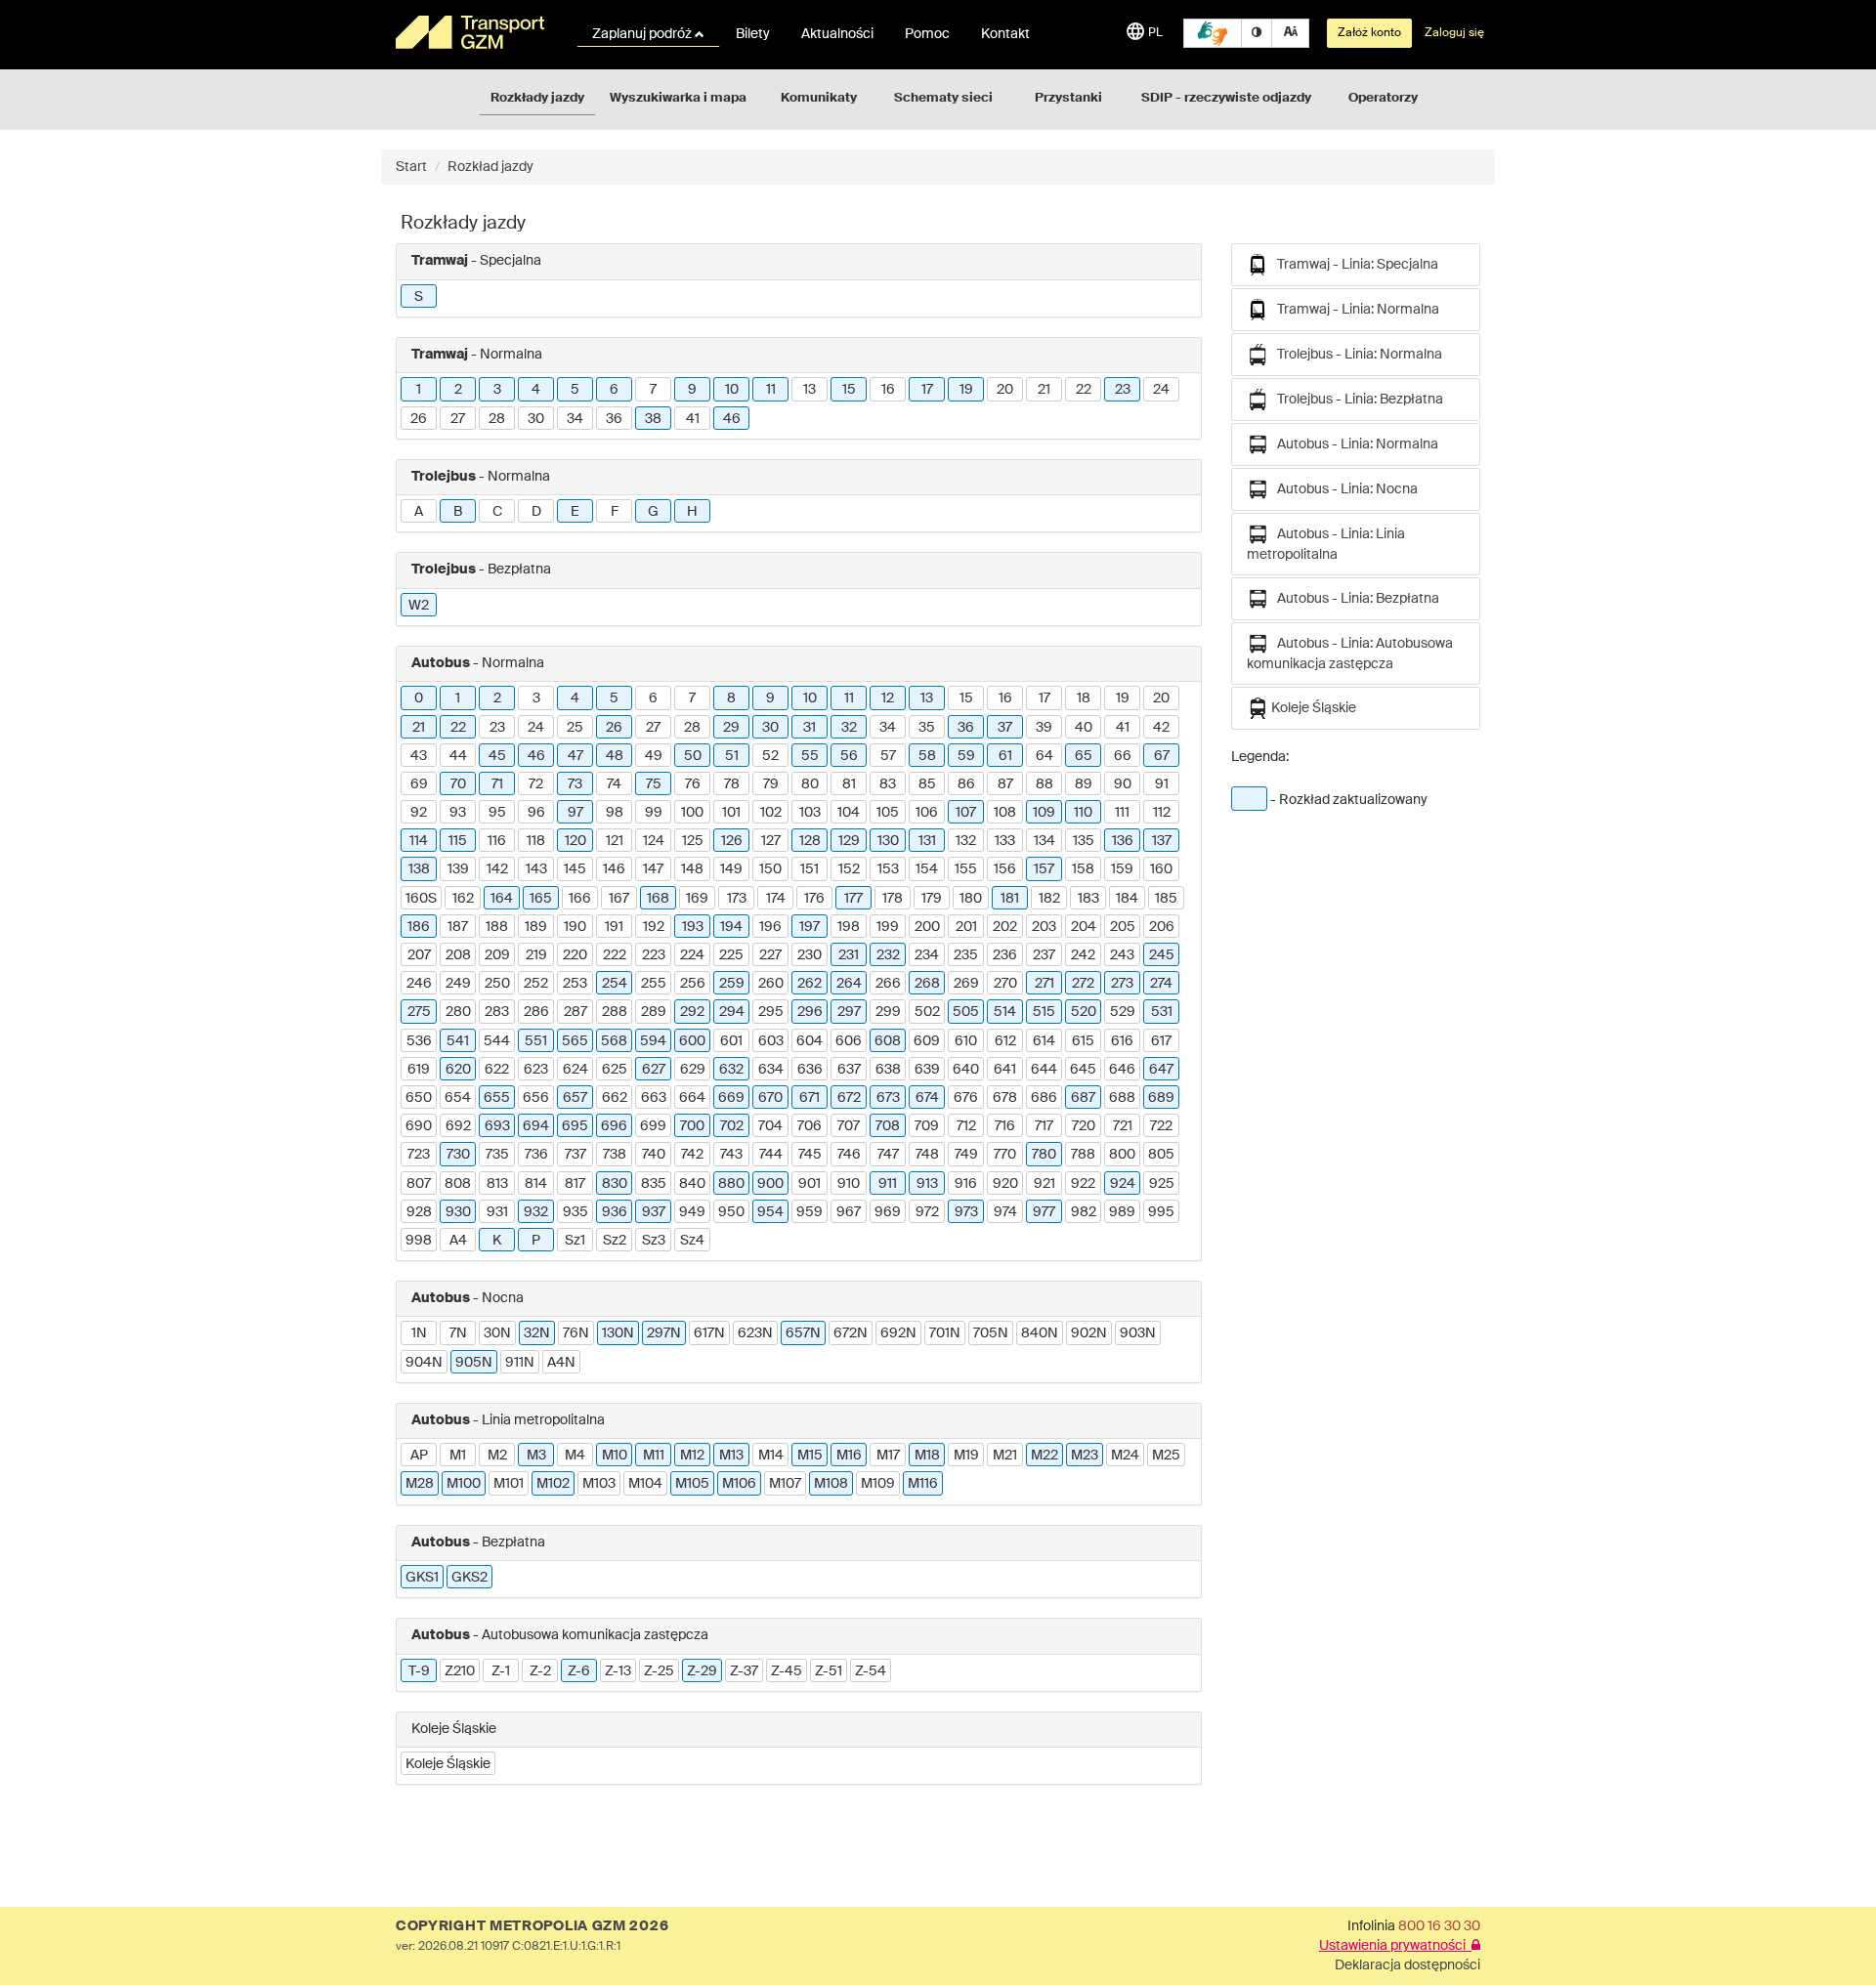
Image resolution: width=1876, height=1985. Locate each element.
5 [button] (575, 390)
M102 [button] (553, 1484)
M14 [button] (771, 1456)
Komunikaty (819, 98)
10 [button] (732, 390)
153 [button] (888, 869)
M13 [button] (731, 1456)
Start (411, 167)
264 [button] (849, 984)
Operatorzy (1383, 98)
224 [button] (692, 955)
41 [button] (693, 419)
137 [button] (1162, 841)
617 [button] (1161, 1041)
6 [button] (614, 390)
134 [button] (1045, 841)
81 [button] (849, 784)
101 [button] (731, 813)
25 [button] (575, 728)
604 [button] (810, 1041)
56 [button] (849, 756)
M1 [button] (458, 1456)
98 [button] (615, 813)
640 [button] (966, 1070)
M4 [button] (575, 1456)
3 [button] (497, 390)
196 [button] (770, 927)
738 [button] (615, 1155)
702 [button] (732, 1126)
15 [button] (849, 390)
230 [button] (810, 955)
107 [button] (966, 813)
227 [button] (770, 955)
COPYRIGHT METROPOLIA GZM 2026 (532, 1926)
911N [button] (520, 1363)
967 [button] (849, 1212)
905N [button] (474, 1363)
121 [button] (615, 841)
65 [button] (1084, 756)
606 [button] (849, 1041)
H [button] (692, 512)
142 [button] (497, 869)
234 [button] (927, 955)
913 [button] (927, 1184)
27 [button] (458, 419)
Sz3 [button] (654, 1241)
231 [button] (849, 955)
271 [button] (1045, 984)
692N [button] (898, 1333)
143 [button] (536, 869)
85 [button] (927, 784)
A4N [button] (561, 1363)
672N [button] (851, 1333)
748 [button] (927, 1155)
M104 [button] (645, 1484)
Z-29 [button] (702, 1671)
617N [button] (709, 1333)
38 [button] (653, 419)
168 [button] (658, 899)
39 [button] (1044, 728)
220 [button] (575, 955)
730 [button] (458, 1155)
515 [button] (1044, 1012)
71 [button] (497, 784)
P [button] (536, 1241)
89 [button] (1084, 784)
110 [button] (1083, 813)
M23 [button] (1085, 1456)
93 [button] (458, 813)
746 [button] (849, 1155)
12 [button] (888, 698)
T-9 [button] (419, 1671)
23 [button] (1123, 390)
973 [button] (966, 1212)
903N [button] (1138, 1333)
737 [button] (576, 1155)
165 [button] (541, 899)
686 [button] (1044, 1098)
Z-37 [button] (744, 1671)
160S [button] (421, 899)
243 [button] (1122, 955)
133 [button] (1005, 841)
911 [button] (888, 1184)
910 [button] (849, 1184)
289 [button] (654, 1012)
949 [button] (692, 1212)
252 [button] (536, 984)
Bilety (753, 34)
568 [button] (614, 1041)
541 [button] (458, 1041)
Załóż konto (1369, 33)
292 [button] (692, 1012)
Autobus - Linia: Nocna (1343, 489)
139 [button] (458, 869)
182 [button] (1049, 899)
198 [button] (849, 927)
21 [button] (1044, 390)
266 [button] (888, 984)
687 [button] (1083, 1098)
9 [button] (692, 390)
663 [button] (654, 1098)
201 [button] (966, 927)
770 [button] (1005, 1155)
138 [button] (419, 869)
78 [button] (732, 784)
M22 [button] (1045, 1456)
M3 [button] (536, 1456)
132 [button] (966, 841)
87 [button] (1005, 784)
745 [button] (810, 1155)
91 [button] (1162, 784)
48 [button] (615, 756)
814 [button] (536, 1184)
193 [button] (693, 927)
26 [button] (419, 419)
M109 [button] (878, 1484)
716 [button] (1005, 1126)
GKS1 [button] (422, 1578)
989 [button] (1122, 1212)
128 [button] (810, 841)
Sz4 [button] (692, 1241)
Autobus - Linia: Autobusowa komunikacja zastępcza (1350, 654)
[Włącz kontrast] (1257, 33)
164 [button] (502, 899)
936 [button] (615, 1212)
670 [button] (770, 1098)
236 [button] (1005, 955)
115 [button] (458, 841)
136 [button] (1123, 841)
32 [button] (849, 728)
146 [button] (614, 869)
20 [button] (1005, 390)
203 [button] (1044, 927)
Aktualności (837, 34)
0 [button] (419, 698)
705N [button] (991, 1333)
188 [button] (497, 927)
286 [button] (536, 1012)
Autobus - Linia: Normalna (1353, 444)
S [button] (419, 297)
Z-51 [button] (829, 1671)
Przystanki (1068, 98)
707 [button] (849, 1126)
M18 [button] (927, 1456)
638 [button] (888, 1070)
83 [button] (888, 784)
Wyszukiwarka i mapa (678, 98)
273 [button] (1122, 984)
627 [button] (654, 1070)
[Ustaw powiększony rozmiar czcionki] (1290, 33)
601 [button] (731, 1041)
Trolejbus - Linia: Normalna (1355, 355)
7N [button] (458, 1333)
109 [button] (1044, 813)
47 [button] (576, 756)
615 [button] (1083, 1041)
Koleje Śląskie (1312, 708)
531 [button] (1162, 1012)
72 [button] (536, 784)
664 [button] (692, 1098)
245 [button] (1162, 955)
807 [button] (419, 1184)
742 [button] (692, 1155)
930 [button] (458, 1212)
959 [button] (810, 1212)
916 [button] (966, 1184)
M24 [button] (1125, 1456)
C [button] (497, 512)
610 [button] (966, 1041)
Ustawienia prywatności (1395, 1946)
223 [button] (654, 955)
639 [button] (927, 1070)
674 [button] (927, 1098)
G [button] (653, 512)
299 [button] (888, 1012)
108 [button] (1005, 813)
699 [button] (653, 1126)
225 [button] (731, 955)
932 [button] (536, 1212)
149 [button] (731, 869)
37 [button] (1005, 728)
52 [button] (770, 756)
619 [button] (419, 1070)
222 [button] (615, 955)
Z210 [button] (460, 1671)
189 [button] (536, 927)
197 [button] (810, 927)
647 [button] (1161, 1070)
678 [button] (1005, 1098)
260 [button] (771, 984)
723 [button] (419, 1155)
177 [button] (853, 899)
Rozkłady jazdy (537, 98)
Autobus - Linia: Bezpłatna (1354, 599)
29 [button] (731, 728)
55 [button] (810, 756)
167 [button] (619, 899)
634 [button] (771, 1070)
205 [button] (1123, 927)
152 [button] (849, 869)
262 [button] (810, 984)
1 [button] (419, 390)
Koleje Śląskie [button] (448, 1764)
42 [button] (1161, 728)
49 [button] (654, 756)
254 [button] (615, 984)
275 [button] (419, 1012)
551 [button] (536, 1041)
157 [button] (1044, 869)
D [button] (536, 512)
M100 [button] (464, 1484)
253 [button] (575, 984)
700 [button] (692, 1126)
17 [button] (927, 390)
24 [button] (1161, 390)
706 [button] (810, 1126)
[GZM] (474, 32)
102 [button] (771, 813)
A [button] (419, 512)
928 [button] (419, 1212)
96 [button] (536, 813)
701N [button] (945, 1333)
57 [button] (888, 756)
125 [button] (693, 841)
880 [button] (731, 1184)
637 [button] (849, 1070)
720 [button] (1084, 1126)
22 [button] (1084, 390)
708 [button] (888, 1126)
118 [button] (536, 841)
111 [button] (1122, 813)
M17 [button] (888, 1456)
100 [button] (692, 813)
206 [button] (1162, 927)
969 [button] (888, 1212)
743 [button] (731, 1155)
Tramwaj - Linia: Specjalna (1353, 265)
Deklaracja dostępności (1407, 1965)
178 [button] (893, 899)
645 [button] (1083, 1070)
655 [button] (497, 1098)
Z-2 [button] (540, 1671)
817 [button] (575, 1184)
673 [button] (888, 1098)
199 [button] (888, 927)
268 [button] (927, 984)
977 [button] (1044, 1212)
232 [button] (888, 955)
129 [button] (849, 841)
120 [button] (576, 841)
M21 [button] (1005, 1456)
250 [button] (497, 984)
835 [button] (654, 1184)
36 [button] (614, 419)
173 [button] (737, 899)
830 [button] (615, 1184)
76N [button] (576, 1333)
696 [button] (614, 1126)
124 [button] (654, 841)
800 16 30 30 (1439, 1926)
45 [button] (497, 756)
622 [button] (497, 1070)
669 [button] (731, 1098)
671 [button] (810, 1098)
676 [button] (966, 1098)
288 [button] (615, 1012)
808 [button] (458, 1184)
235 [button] (966, 955)
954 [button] (770, 1212)
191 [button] (614, 927)
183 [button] (1088, 899)
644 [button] (1044, 1070)
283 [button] (497, 1012)
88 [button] (1045, 784)
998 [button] (419, 1241)
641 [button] (1005, 1070)
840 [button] (692, 1184)
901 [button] (810, 1184)
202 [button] (1005, 927)
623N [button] (755, 1333)
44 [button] (458, 756)
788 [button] (1083, 1155)
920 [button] (1005, 1184)
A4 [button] (458, 1241)
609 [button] (927, 1041)
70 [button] (458, 784)
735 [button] (497, 1155)
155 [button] (966, 869)
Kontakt (1005, 34)
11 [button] (771, 390)
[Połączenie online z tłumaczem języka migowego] (1213, 33)
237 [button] (1044, 955)
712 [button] (966, 1126)
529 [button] (1123, 1012)
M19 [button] (966, 1456)
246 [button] (419, 984)
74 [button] (614, 784)
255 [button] (654, 984)
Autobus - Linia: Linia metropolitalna (1326, 545)
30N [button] (497, 1333)
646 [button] (1122, 1070)
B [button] (458, 512)
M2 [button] (497, 1456)
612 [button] (1005, 1041)
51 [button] (732, 756)
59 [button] (966, 756)
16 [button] (888, 390)
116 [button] (497, 841)
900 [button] (770, 1184)
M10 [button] (615, 1456)
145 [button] (575, 869)
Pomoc (927, 34)
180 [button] (971, 899)
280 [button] (458, 1012)
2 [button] (458, 390)
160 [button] (1161, 869)
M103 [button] (599, 1484)
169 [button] (697, 899)
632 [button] (731, 1070)
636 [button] (810, 1070)
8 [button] (731, 698)
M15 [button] (810, 1456)
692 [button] (458, 1126)
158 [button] (1083, 869)
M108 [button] (831, 1484)
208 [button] (458, 955)
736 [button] (536, 1155)
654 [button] (458, 1098)
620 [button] (458, 1070)
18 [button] (1084, 698)
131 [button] (927, 841)
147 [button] (653, 869)
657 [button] (575, 1098)
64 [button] (1045, 756)
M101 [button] (509, 1484)
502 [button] (927, 1012)
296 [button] (810, 1012)
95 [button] (497, 813)
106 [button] (927, 813)
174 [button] (776, 899)
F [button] (615, 512)
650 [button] (419, 1098)
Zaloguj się (1454, 33)
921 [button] (1045, 1184)
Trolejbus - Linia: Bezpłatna (1356, 400)
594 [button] (653, 1041)
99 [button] (654, 813)
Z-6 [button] (579, 1671)
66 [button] (1123, 756)
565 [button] (575, 1041)
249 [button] (458, 984)
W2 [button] (419, 606)
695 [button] (575, 1126)
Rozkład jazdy (490, 167)
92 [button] (419, 813)
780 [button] (1044, 1155)
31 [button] (810, 728)
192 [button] (654, 927)
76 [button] (693, 784)
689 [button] (1161, 1098)
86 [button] (966, 784)
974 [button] (1005, 1212)
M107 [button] (785, 1484)
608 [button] (888, 1041)
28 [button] (497, 419)
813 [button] (497, 1184)
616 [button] (1122, 1041)
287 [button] (576, 1012)
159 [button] (1122, 869)
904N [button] (424, 1363)
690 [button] (419, 1126)
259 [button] (732, 984)
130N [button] (618, 1333)
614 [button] (1044, 1041)
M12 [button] (692, 1456)
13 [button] (810, 390)
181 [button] (1010, 899)
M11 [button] (654, 1456)
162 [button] (463, 899)
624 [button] (576, 1070)
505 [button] (966, 1012)
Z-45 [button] (787, 1671)
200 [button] (927, 927)
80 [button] (810, 784)
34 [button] (575, 419)
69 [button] (419, 784)
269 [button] (966, 984)
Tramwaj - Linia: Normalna (1354, 310)
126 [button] (732, 841)
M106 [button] (739, 1484)
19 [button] (966, 390)
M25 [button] (1166, 1456)
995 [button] (1161, 1212)
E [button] (575, 512)
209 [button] (497, 955)
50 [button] (693, 756)
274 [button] (1161, 984)
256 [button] (693, 984)
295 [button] (771, 1012)
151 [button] (810, 869)
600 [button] (692, 1041)
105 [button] (888, 813)
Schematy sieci (943, 98)
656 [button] (536, 1098)
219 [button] (536, 955)
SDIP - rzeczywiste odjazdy (1226, 98)
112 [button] (1162, 813)
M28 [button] (420, 1484)
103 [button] (810, 813)
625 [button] (615, 1070)
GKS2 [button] (469, 1578)
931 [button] (497, 1212)
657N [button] (803, 1333)
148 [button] (692, 869)
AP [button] (419, 1456)
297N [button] (664, 1333)
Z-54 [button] (871, 1671)
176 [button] (814, 899)
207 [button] (419, 955)
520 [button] (1084, 1012)
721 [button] (1123, 1126)
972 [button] (927, 1212)
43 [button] (419, 756)
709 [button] (927, 1126)
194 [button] (731, 927)
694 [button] (536, 1126)
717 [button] (1044, 1126)
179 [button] (932, 899)
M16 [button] (849, 1456)
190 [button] (575, 927)
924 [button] (1123, 1184)
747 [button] (888, 1155)
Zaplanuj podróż (643, 34)
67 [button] (1162, 756)
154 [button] (927, 869)
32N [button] (537, 1333)
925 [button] (1162, 1184)
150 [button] (770, 869)
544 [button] (497, 1041)
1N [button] (419, 1333)
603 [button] (771, 1041)
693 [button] (497, 1126)
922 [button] (1083, 1184)
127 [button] (771, 841)
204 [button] (1084, 927)
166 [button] (580, 899)
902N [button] (1089, 1333)
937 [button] (654, 1212)
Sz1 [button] (575, 1241)
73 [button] (575, 784)
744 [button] (771, 1155)
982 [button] (1084, 1212)
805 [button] (1161, 1155)
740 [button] (654, 1155)
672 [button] (849, 1098)
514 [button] (1005, 1012)
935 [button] (576, 1212)
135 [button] (1084, 841)
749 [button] (966, 1155)
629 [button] (693, 1070)
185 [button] (1166, 899)
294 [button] (732, 1012)
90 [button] (1123, 784)
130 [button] (888, 841)
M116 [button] (923, 1484)
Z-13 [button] (618, 1671)
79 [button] (771, 784)
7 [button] (653, 390)
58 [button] (927, 756)
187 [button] (458, 927)
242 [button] (1083, 955)
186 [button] (419, 927)
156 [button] (1005, 869)
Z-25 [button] (659, 1671)
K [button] (497, 1241)
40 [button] (1084, 728)
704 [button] (770, 1126)
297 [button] (849, 1012)
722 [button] (1161, 1126)
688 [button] (1122, 1098)
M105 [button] (692, 1484)
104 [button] (849, 813)
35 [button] (927, 728)
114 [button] (419, 841)
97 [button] (576, 813)
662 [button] (615, 1098)
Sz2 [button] (615, 1241)
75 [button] (654, 784)
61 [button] (1005, 756)
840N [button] (1040, 1333)
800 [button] (1122, 1155)
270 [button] (1005, 984)
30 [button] (536, 419)
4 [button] (536, 390)
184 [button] (1127, 899)
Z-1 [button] (501, 1671)
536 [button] (419, 1041)
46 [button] (732, 419)
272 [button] (1083, 984)
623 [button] (536, 1070)
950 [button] (731, 1212)
